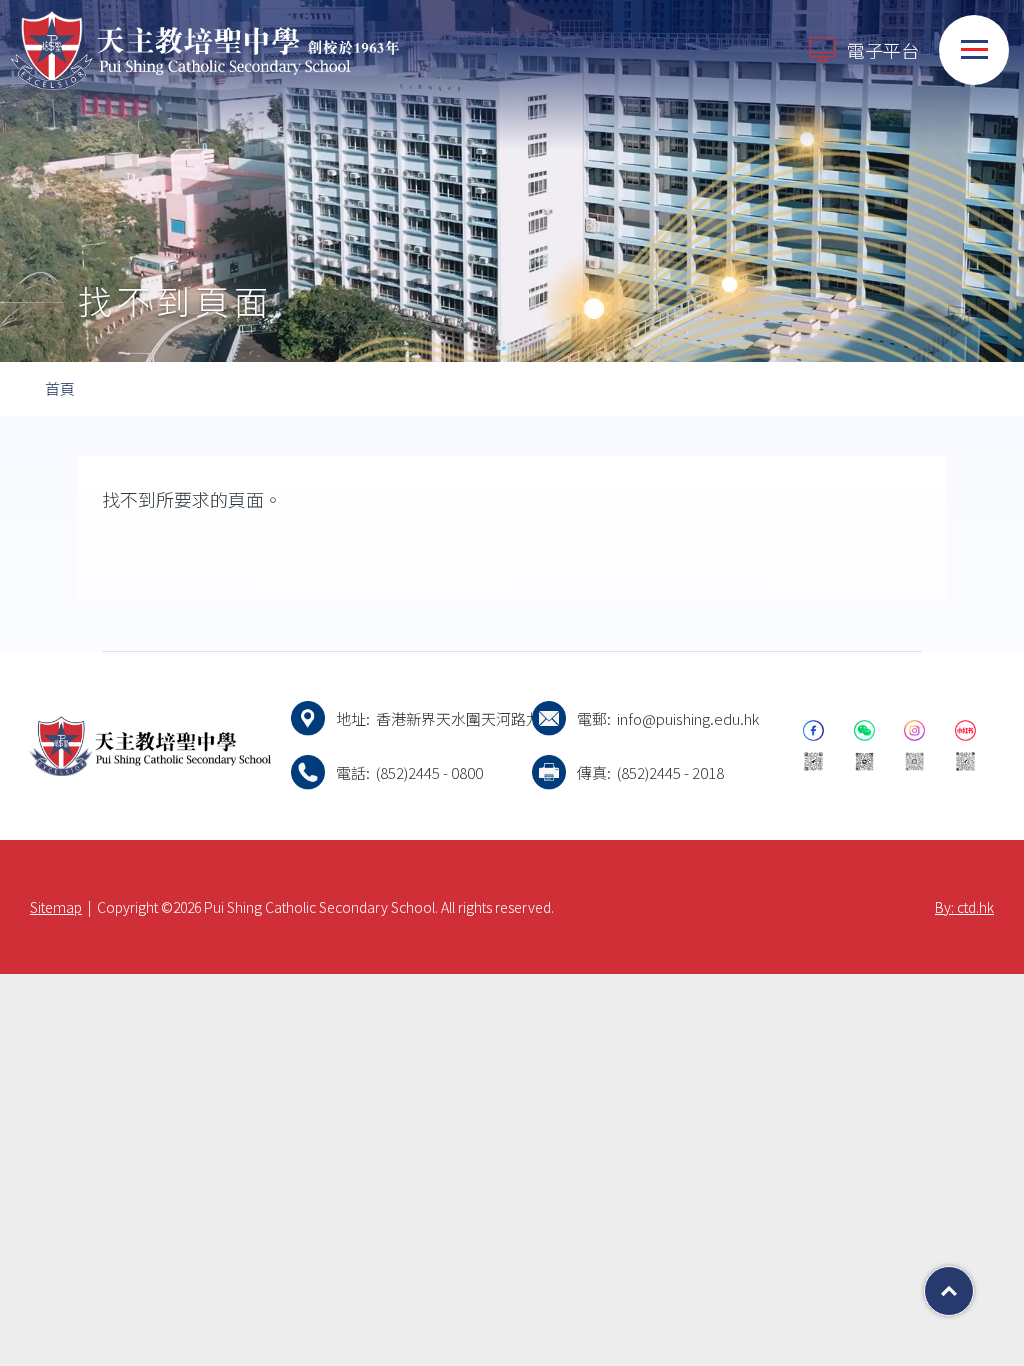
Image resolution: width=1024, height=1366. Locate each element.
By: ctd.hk (964, 907)
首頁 (60, 388)
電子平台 (883, 50)
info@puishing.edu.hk (688, 718)
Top (973, 1284)
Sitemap (56, 907)
